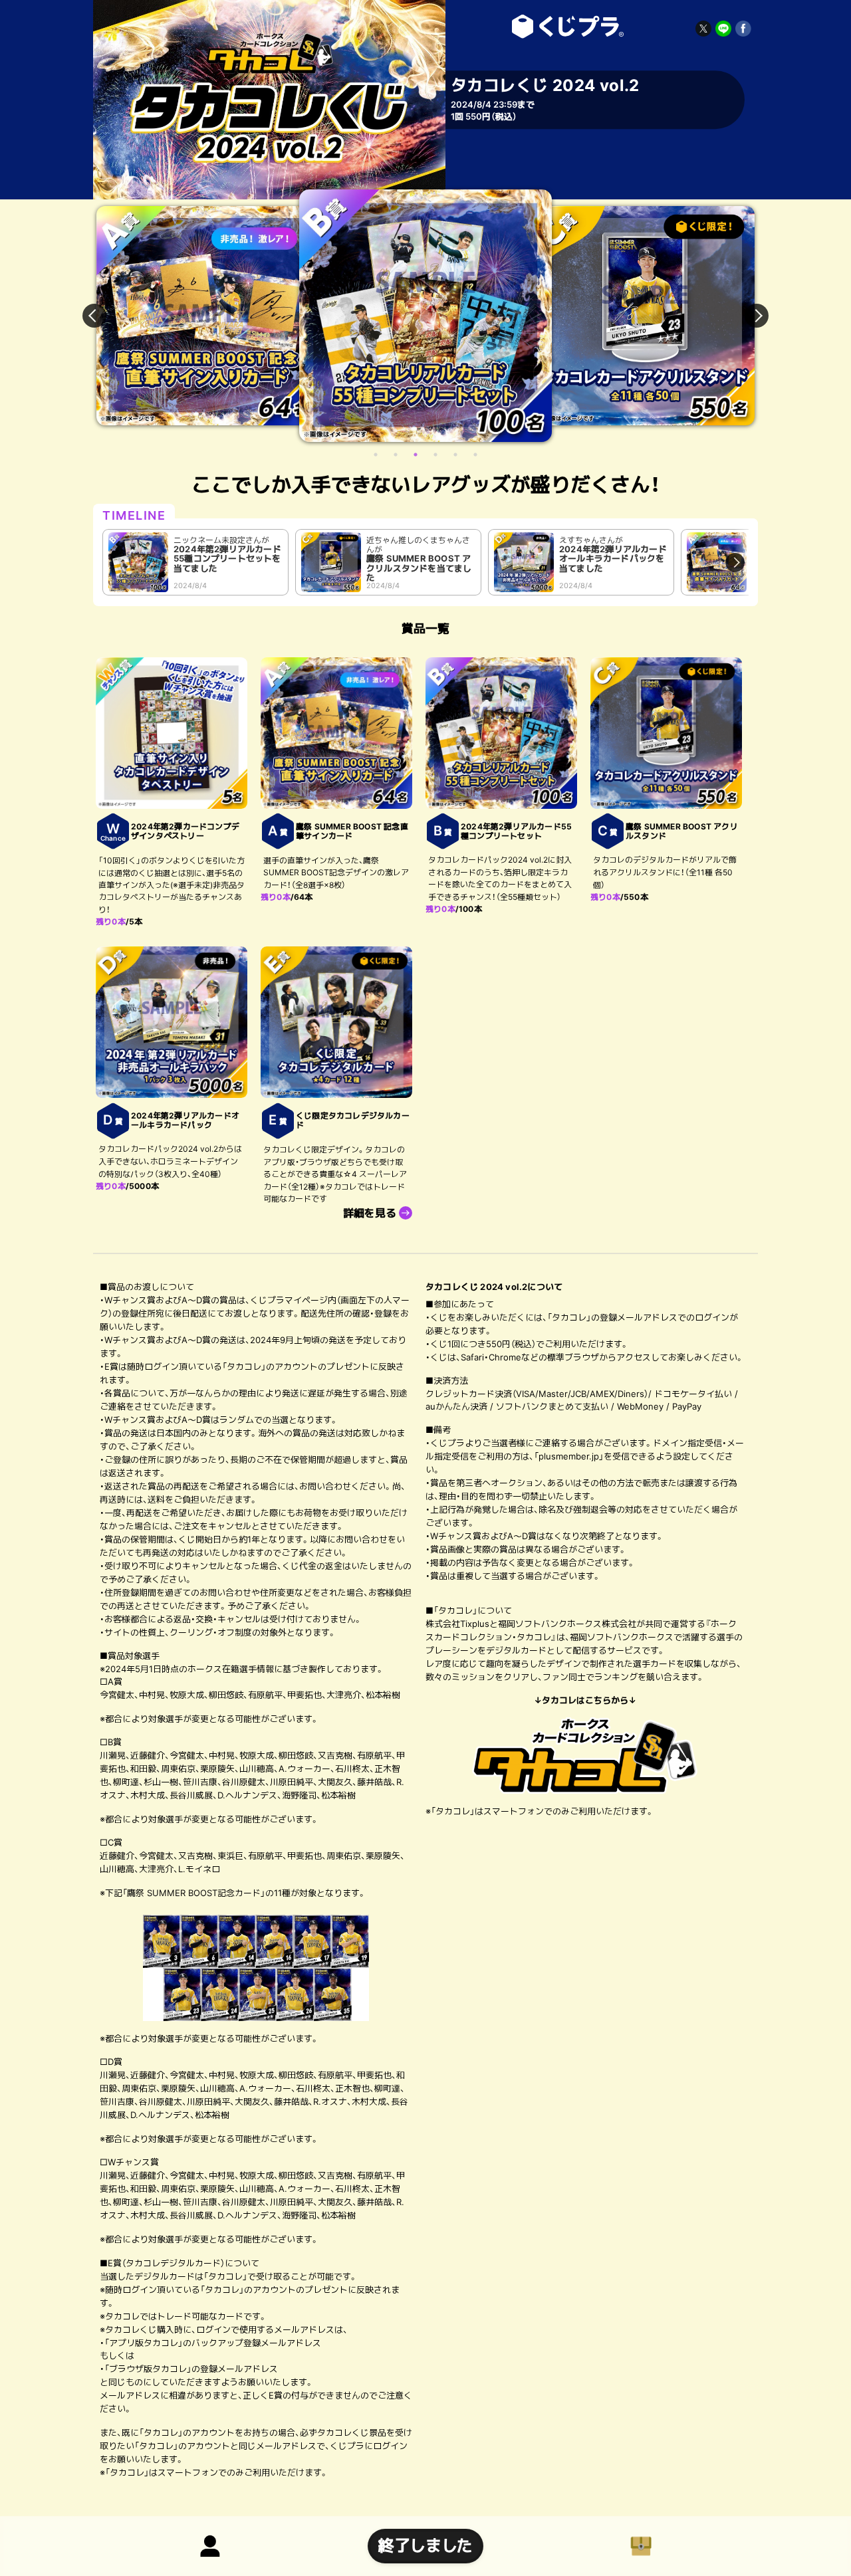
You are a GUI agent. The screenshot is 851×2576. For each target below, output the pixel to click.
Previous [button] (102, 316)
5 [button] (455, 455)
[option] (189, 316)
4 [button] (435, 455)
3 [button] (416, 455)
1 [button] (376, 455)
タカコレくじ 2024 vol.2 (565, 27)
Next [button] (749, 316)
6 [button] (475, 455)
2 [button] (396, 455)
